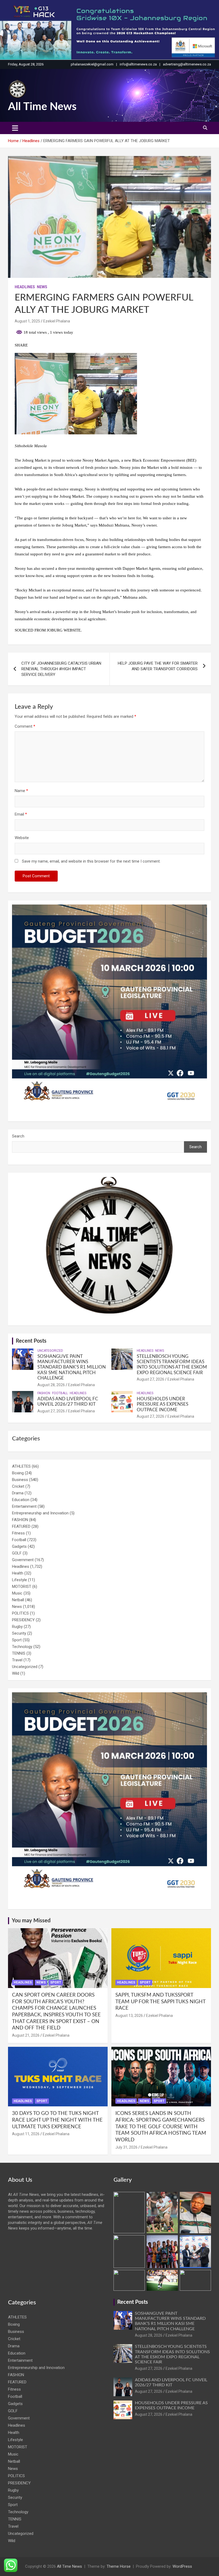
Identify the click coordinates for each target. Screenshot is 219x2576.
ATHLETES (21, 1466)
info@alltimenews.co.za (138, 64)
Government (23, 1560)
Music (17, 1593)
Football (60, 1393)
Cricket (18, 1486)
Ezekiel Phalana (57, 321)
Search (18, 1136)
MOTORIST (22, 1587)
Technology (22, 1647)
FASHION (44, 1393)
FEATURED (21, 1526)
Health (18, 1573)
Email (21, 814)
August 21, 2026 (26, 2035)
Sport (17, 1640)
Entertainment (24, 1506)
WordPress (182, 2566)
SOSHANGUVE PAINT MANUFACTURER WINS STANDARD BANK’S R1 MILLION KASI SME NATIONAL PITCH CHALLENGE (72, 1367)
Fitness (18, 1533)
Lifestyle (19, 1580)
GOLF (17, 1553)
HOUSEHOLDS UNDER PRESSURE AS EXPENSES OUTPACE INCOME (163, 1404)
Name (21, 791)
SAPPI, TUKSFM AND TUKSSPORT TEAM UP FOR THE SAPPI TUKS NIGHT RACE (160, 2002)
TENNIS (19, 1653)
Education (21, 1500)
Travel (17, 1660)
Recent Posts (31, 1341)
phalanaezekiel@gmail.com (92, 64)
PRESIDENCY (23, 1620)
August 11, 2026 (26, 2134)
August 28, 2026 (51, 1385)
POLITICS (20, 1613)
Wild (16, 1673)
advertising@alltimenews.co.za (187, 64)
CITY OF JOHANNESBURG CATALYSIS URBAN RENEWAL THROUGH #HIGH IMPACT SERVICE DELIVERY (61, 669)
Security (19, 1633)
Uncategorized (50, 1351)
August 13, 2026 (129, 2016)
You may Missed (31, 1921)
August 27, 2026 (150, 1379)
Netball (18, 1600)
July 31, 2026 (126, 2147)
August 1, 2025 (27, 321)
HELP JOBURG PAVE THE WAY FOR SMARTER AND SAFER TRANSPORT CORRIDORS (158, 666)
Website (22, 838)
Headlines (25, 287)
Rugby (17, 1627)
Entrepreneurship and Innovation (40, 1513)
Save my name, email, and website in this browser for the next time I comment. (91, 861)
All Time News (42, 107)
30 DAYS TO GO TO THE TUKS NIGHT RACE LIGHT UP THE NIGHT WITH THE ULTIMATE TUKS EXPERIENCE (57, 2120)
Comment (25, 726)
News (42, 287)
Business (20, 1480)
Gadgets (19, 1546)
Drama (18, 1493)
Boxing (18, 1473)
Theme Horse (119, 2566)
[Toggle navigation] (15, 128)
